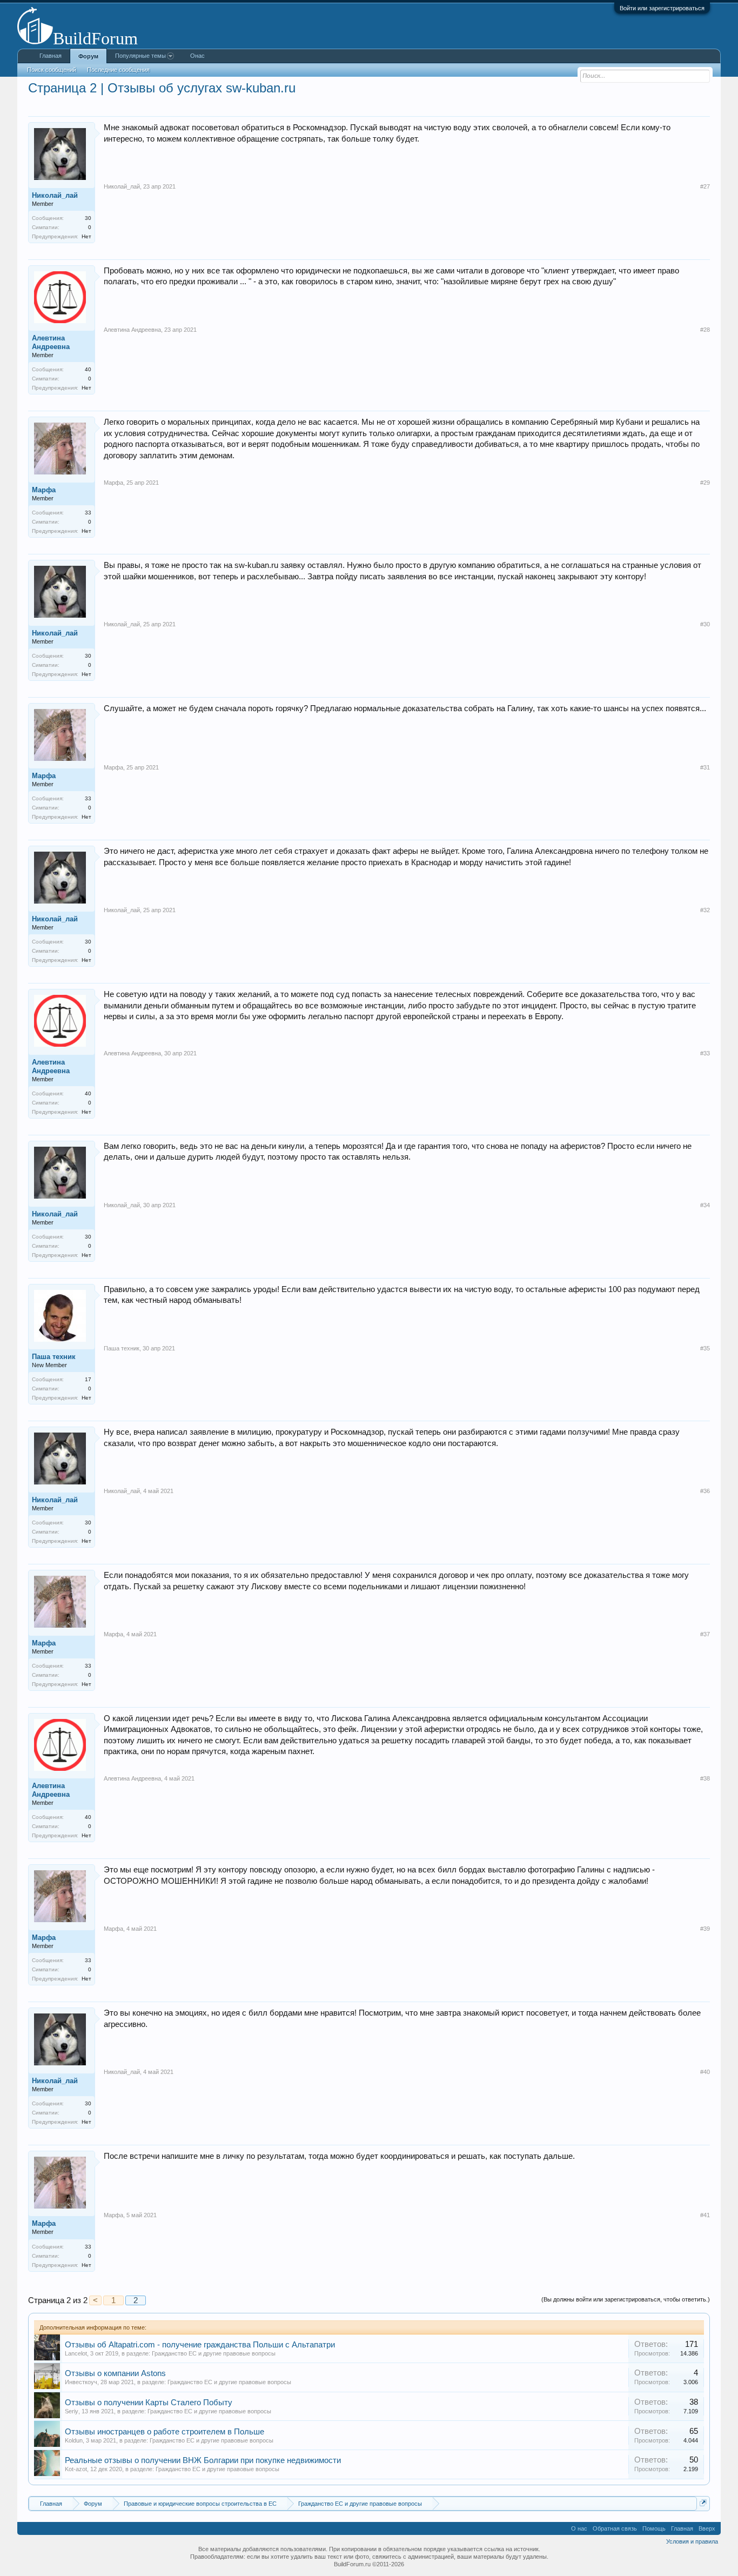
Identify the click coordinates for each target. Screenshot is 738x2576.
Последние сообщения (118, 70)
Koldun (74, 2440)
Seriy (72, 2411)
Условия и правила (692, 2541)
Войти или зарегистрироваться (662, 8)
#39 (705, 1929)
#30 (705, 624)
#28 (705, 330)
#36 (705, 1491)
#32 (705, 910)
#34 (705, 1205)
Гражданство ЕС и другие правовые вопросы (214, 2353)
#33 (705, 1053)
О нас (579, 2528)
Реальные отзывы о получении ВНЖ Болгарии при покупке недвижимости (203, 2460)
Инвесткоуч (81, 2382)
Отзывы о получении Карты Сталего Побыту (149, 2403)
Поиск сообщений (52, 70)
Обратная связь (615, 2528)
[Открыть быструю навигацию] (703, 2503)
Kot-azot (76, 2469)
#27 (705, 186)
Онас (197, 56)
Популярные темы (140, 56)
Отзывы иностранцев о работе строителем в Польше (165, 2432)
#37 (705, 1634)
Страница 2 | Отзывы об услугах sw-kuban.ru (162, 88)
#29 (705, 483)
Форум (88, 56)
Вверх (707, 2528)
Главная (51, 56)
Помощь (654, 2528)
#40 (705, 2072)
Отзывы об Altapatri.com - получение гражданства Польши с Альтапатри (200, 2345)
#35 (705, 1348)
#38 (705, 1778)
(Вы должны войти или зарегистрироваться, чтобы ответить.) (626, 2299)
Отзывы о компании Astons (115, 2373)
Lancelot (76, 2353)
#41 (705, 2215)
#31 (705, 767)
